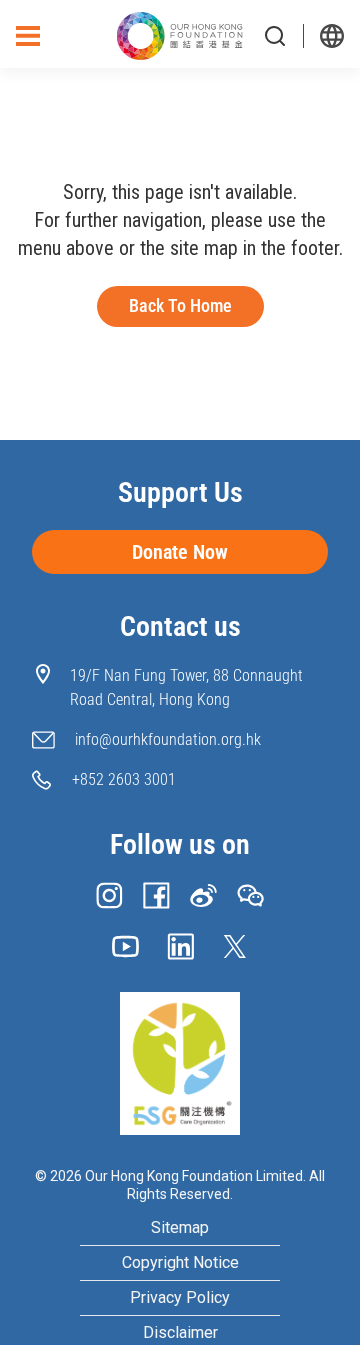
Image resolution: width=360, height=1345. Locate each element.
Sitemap (180, 1228)
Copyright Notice (180, 1262)
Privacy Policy (180, 1297)
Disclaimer (180, 1333)
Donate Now (180, 552)
